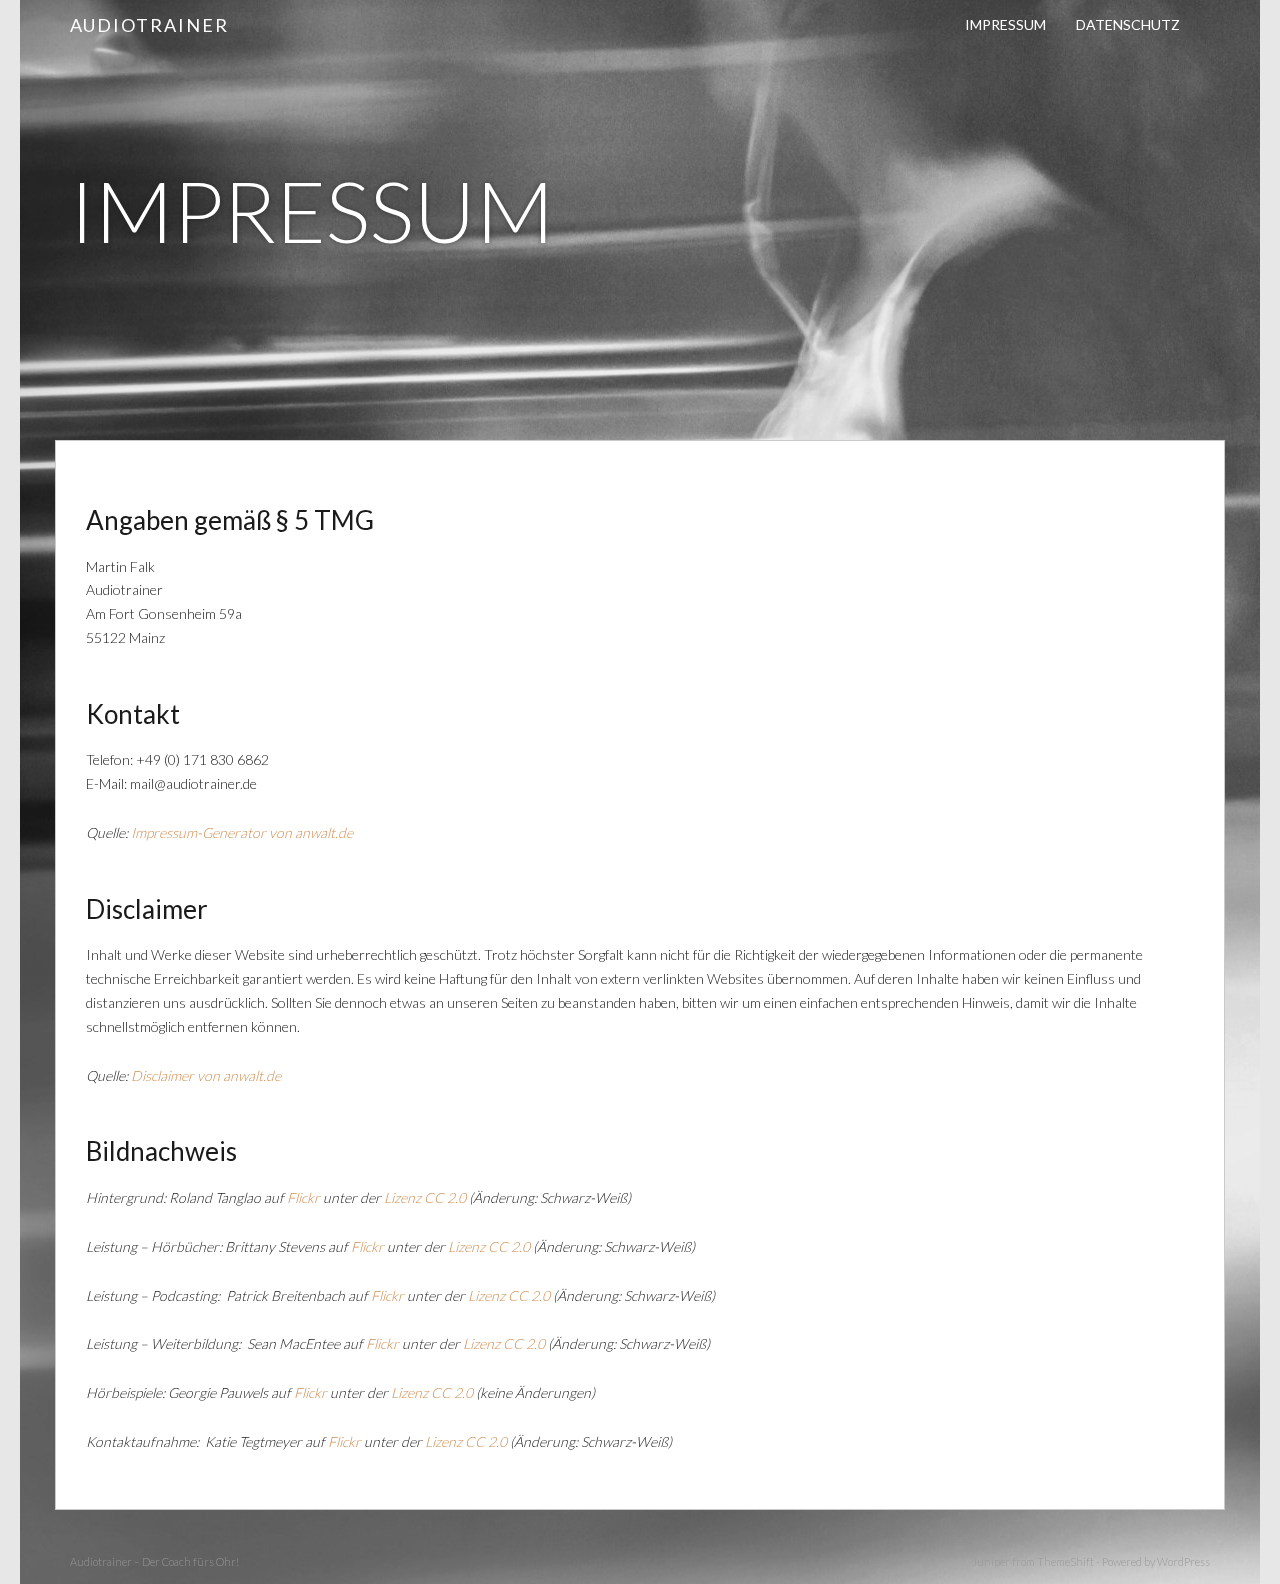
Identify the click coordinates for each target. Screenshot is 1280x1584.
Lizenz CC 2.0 (425, 1197)
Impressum (1005, 24)
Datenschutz (1128, 24)
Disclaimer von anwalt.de (206, 1075)
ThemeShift (1065, 1561)
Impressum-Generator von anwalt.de (242, 832)
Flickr (303, 1197)
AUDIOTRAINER (149, 25)
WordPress (1183, 1561)
